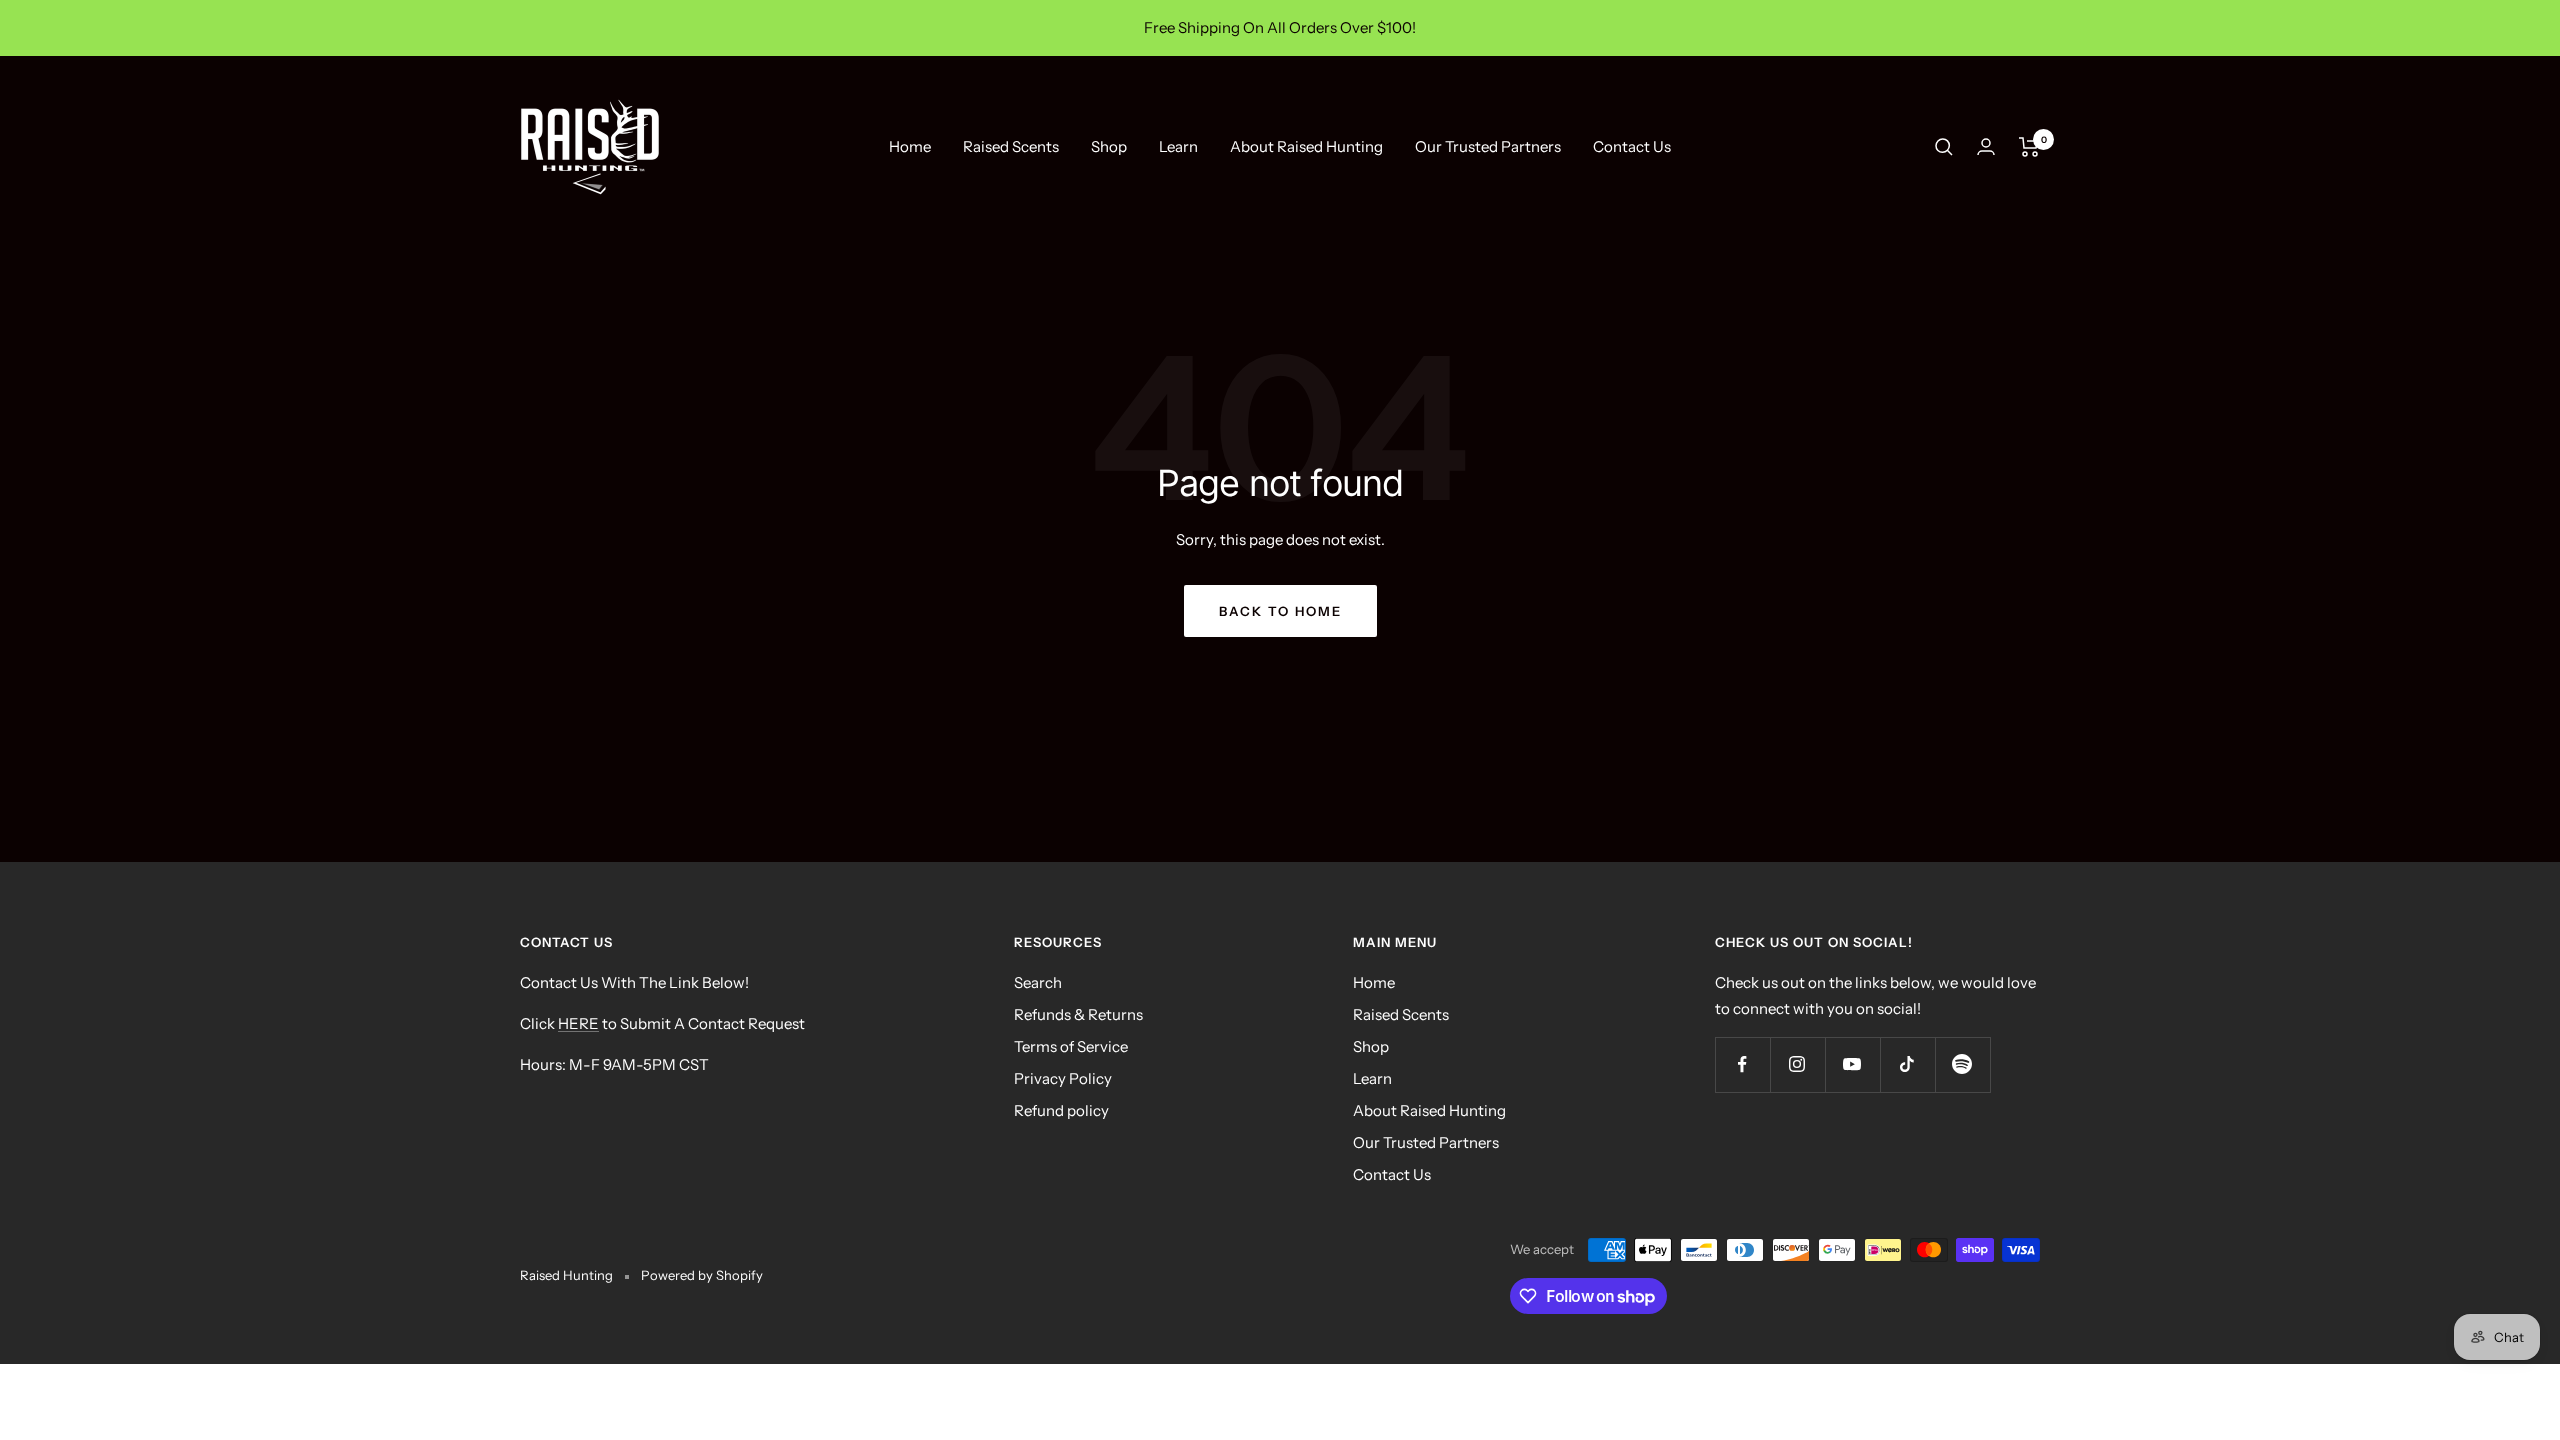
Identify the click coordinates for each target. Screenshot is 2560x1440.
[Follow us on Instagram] (1797, 1064)
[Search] (1944, 147)
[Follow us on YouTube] (1852, 1064)
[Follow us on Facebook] (1742, 1064)
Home (910, 146)
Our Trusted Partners (1488, 146)
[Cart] (2029, 147)
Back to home (1280, 611)
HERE (578, 1023)
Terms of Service (1071, 1046)
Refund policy (1061, 1110)
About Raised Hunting (1306, 146)
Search (1038, 982)
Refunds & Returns (1078, 1014)
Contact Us (1632, 146)
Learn (1178, 146)
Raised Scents (1011, 146)
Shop (1109, 146)
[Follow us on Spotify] (1962, 1064)
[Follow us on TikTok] (1907, 1064)
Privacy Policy (1063, 1078)
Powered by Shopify (702, 1275)
